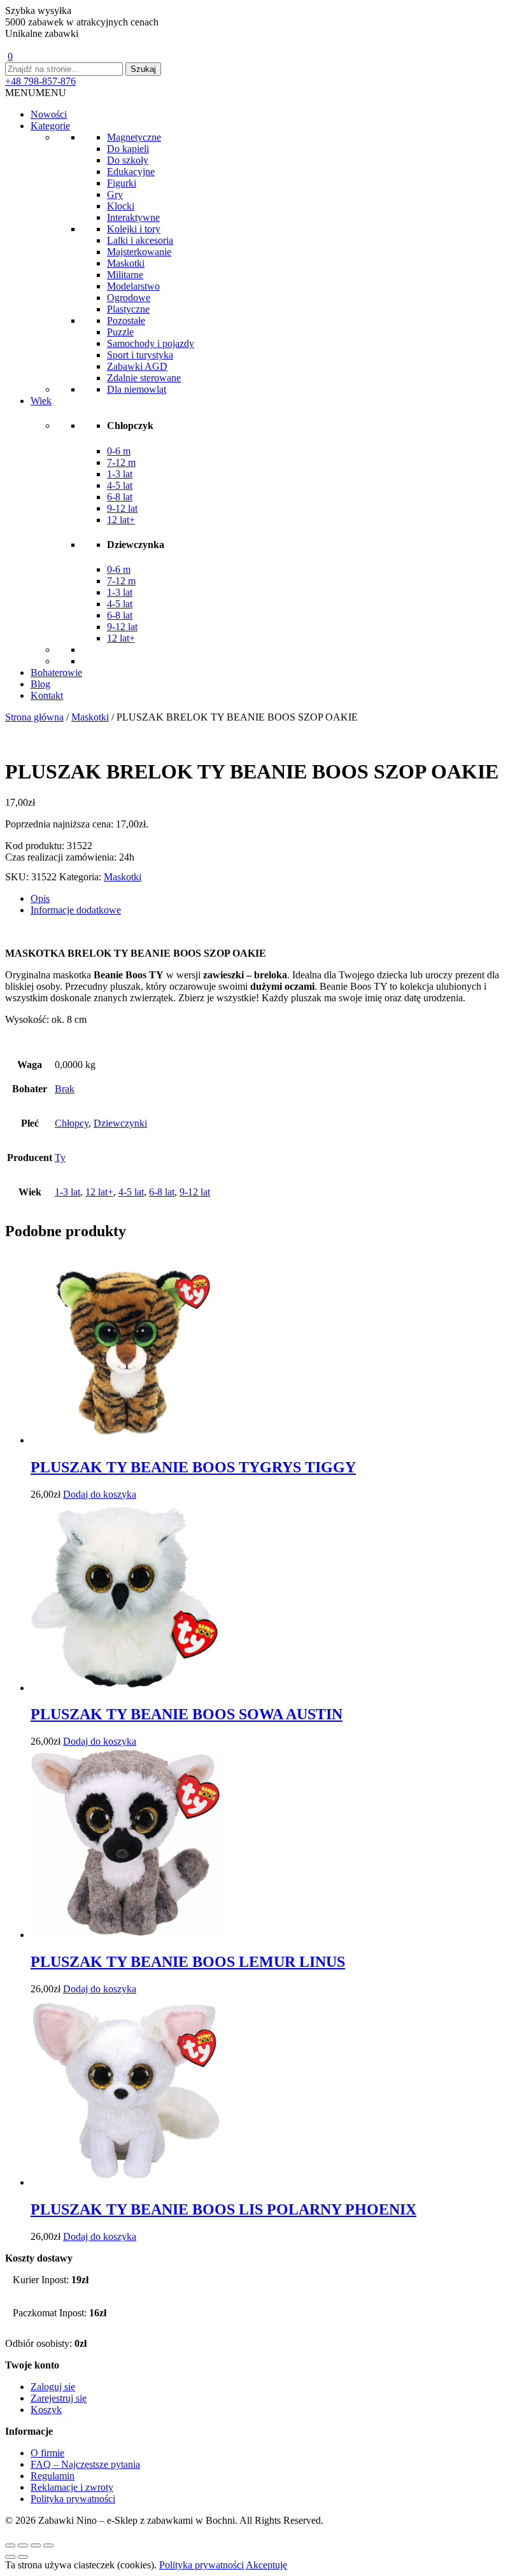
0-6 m (119, 451)
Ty (60, 1158)
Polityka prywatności (73, 2499)
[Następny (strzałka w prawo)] (23, 2557)
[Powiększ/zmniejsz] (10, 2545)
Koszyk (46, 2410)
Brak (65, 1089)
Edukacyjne (131, 172)
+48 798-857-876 (40, 81)
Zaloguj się (53, 2387)
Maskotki (126, 263)
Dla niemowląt (137, 389)
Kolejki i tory (134, 229)
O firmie (47, 2453)
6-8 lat (120, 497)
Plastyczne (128, 309)
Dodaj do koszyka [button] (100, 1494)
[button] (36, 93)
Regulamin (53, 2476)
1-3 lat (120, 474)
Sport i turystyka (140, 355)
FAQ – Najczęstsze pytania (85, 2464)
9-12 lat (122, 508)
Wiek (41, 401)
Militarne (125, 275)
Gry (115, 194)
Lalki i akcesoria (140, 240)
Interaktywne (133, 217)
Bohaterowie (56, 672)
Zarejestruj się (59, 2398)
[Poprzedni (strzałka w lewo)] (10, 2557)
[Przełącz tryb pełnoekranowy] (23, 2545)
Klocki (121, 206)
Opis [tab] (40, 898)
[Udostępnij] (36, 2545)
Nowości (49, 114)
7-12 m (121, 462)
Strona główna (34, 717)
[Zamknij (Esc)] (48, 2545)
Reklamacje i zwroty (72, 2487)
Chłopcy (72, 1123)
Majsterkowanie (139, 252)
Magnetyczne (134, 137)
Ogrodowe (129, 298)
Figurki (122, 183)
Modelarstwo (133, 286)
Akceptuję (266, 2565)
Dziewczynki (120, 1123)
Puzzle (120, 332)
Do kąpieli (128, 149)
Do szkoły (128, 160)
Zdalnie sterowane (144, 378)
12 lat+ (121, 520)
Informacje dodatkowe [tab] (76, 910)
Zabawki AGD (137, 366)
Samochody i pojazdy (151, 343)
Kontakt (47, 695)
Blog (40, 684)
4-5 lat (120, 485)
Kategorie (50, 126)
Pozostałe (126, 320)
